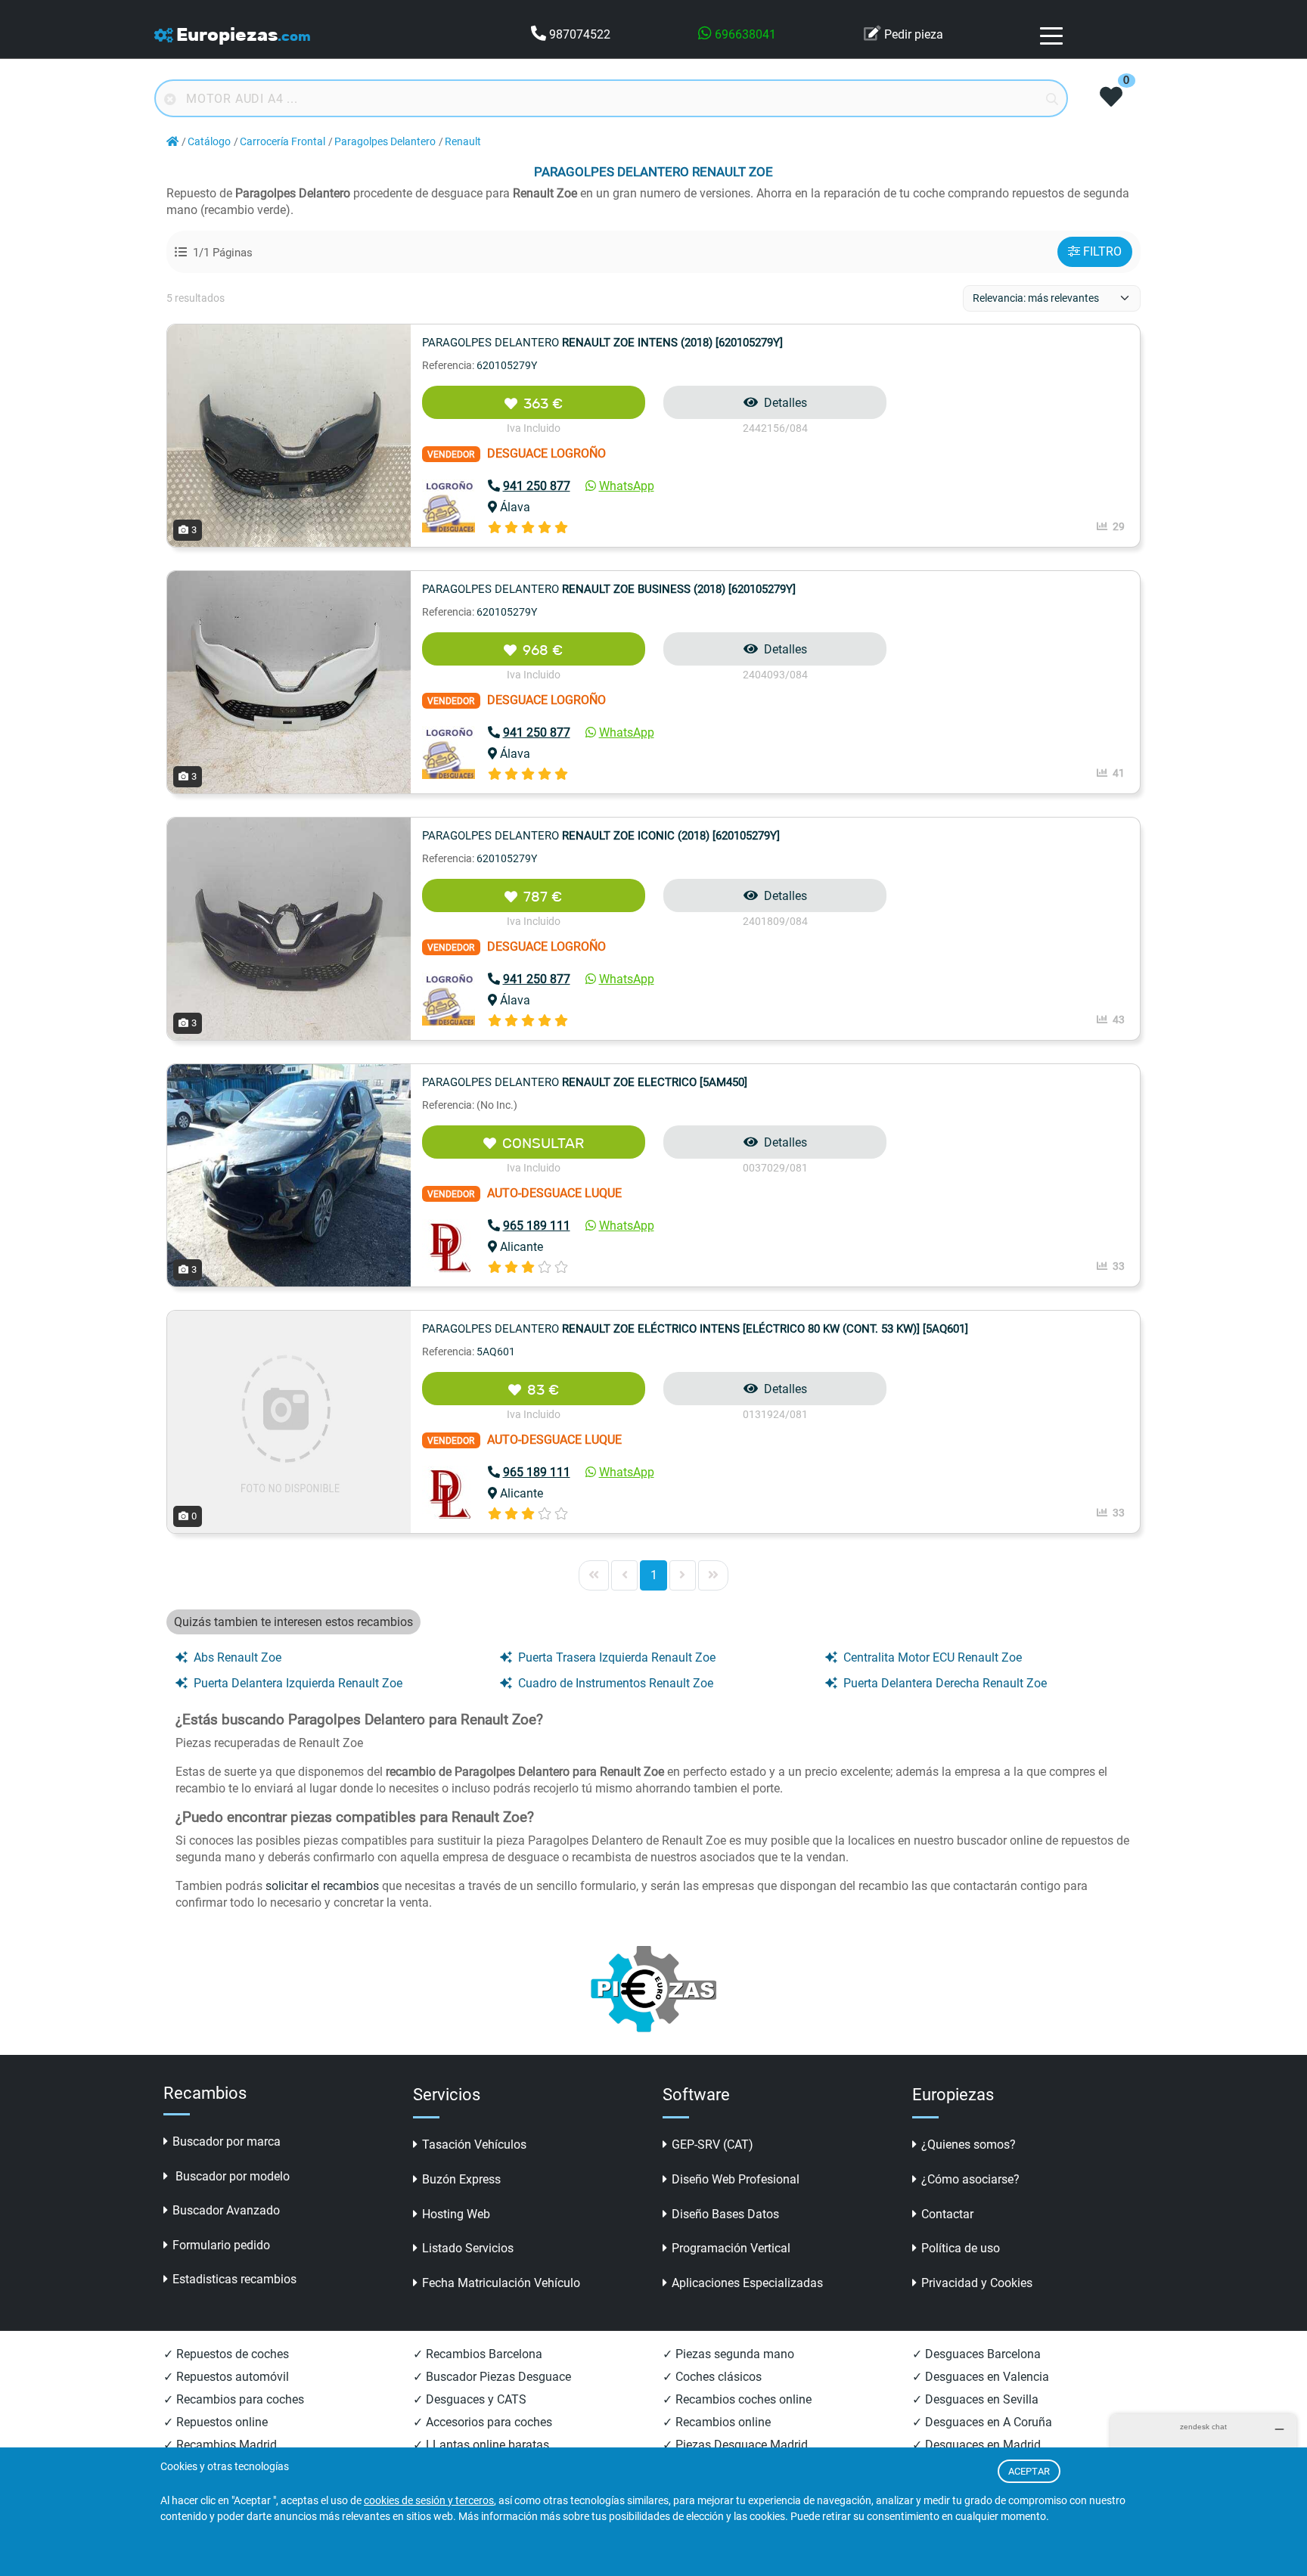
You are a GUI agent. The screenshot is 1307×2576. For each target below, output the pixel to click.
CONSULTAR (543, 1143)
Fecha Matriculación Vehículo (501, 2283)
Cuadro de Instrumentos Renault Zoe (616, 1683)
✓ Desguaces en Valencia (981, 2377)
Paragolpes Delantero (385, 142)
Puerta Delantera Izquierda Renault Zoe (298, 1683)
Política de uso (961, 2248)
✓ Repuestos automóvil (226, 2377)
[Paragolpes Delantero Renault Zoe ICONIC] (289, 928)
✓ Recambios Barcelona (478, 2354)
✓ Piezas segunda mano (728, 2354)
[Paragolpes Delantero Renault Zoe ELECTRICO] (289, 1174)
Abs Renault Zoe (237, 1657)
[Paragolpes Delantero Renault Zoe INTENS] (289, 435)
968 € (543, 650)
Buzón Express (461, 2179)
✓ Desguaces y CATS (470, 2399)
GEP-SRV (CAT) (712, 2145)
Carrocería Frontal (283, 142)
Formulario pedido (221, 2245)
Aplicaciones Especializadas (747, 2283)
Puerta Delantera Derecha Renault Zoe (945, 1683)
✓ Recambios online (717, 2422)
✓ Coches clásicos (712, 2377)
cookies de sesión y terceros (429, 2501)
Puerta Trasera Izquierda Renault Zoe (617, 1657)
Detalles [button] (785, 403)
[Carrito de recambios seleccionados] (1111, 98)
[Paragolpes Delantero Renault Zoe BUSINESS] (289, 681)
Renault (463, 142)
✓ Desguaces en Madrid (976, 2445)
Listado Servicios (468, 2248)
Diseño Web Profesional (736, 2179)
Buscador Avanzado (226, 2210)
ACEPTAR (1029, 2471)
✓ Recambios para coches (234, 2399)
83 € (543, 1390)
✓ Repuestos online (216, 2422)
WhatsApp (627, 486)
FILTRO (1102, 251)
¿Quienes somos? (969, 2145)
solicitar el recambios (322, 1886)
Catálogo (209, 142)
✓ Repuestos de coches (226, 2354)
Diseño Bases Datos (725, 2214)
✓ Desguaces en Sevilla (975, 2399)
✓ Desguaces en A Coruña (982, 2422)
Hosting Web (456, 2214)
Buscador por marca (227, 2141)
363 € (543, 403)
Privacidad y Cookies (977, 2283)
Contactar (947, 2214)
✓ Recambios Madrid (220, 2445)
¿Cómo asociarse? (970, 2179)
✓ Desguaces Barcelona (976, 2354)
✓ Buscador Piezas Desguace (492, 2377)
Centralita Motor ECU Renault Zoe (933, 1657)
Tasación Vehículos (474, 2145)
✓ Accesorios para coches (483, 2422)
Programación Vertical (731, 2248)
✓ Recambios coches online (737, 2399)
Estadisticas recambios (234, 2279)
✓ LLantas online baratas (481, 2445)
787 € (543, 897)
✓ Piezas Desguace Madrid (735, 2445)
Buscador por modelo (231, 2176)
